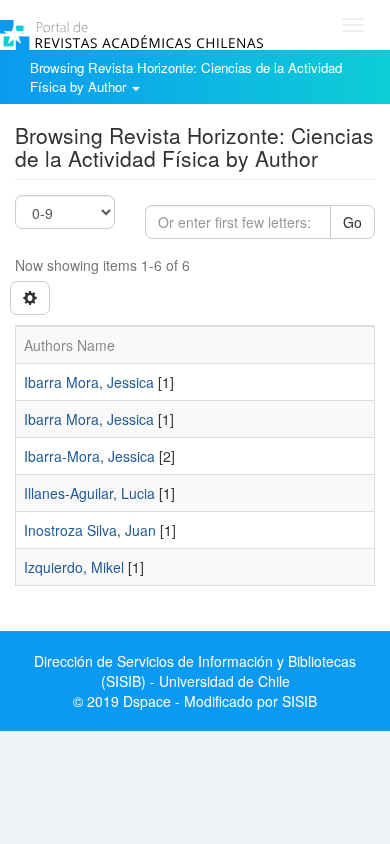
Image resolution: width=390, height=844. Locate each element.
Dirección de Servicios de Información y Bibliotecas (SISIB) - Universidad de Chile (195, 671)
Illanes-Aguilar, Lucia (89, 493)
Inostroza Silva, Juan (90, 530)
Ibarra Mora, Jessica (89, 382)
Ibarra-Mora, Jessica (89, 456)
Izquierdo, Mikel (74, 567)
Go (352, 222)
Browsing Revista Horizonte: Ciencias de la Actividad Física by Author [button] (186, 77)
